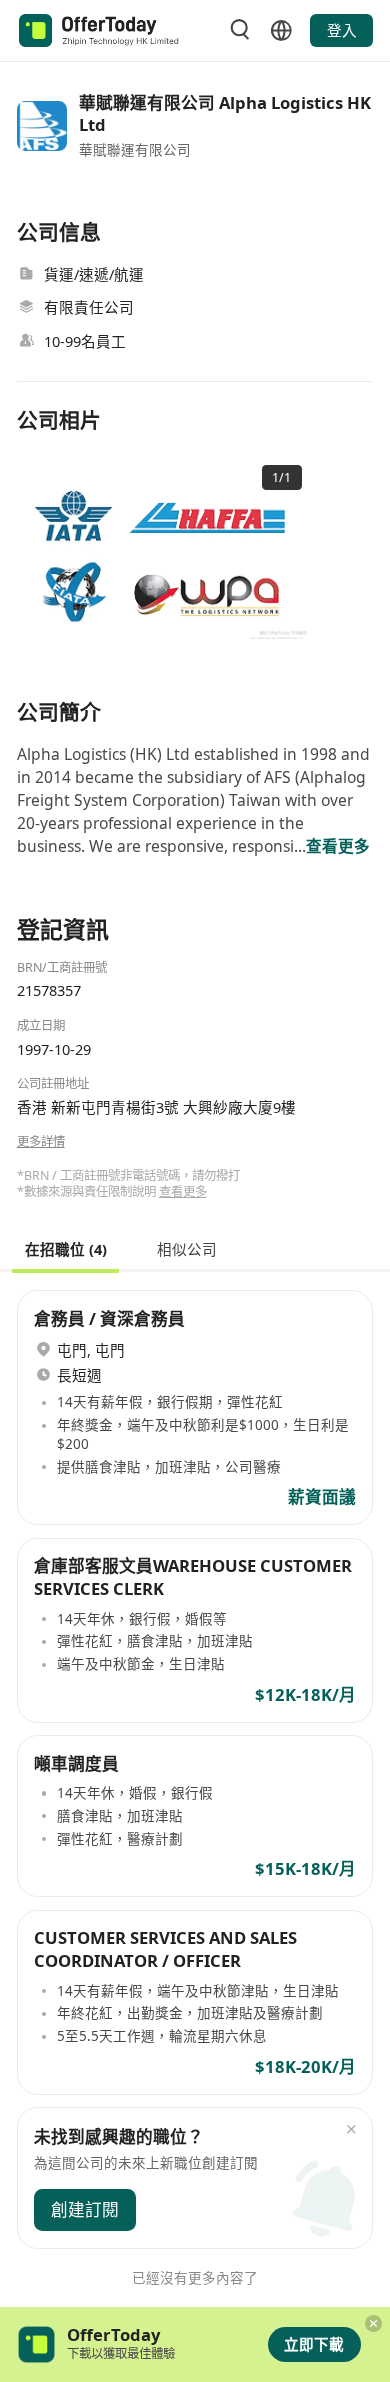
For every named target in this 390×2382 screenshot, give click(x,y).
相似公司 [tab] (187, 1248)
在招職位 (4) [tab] (66, 1248)
